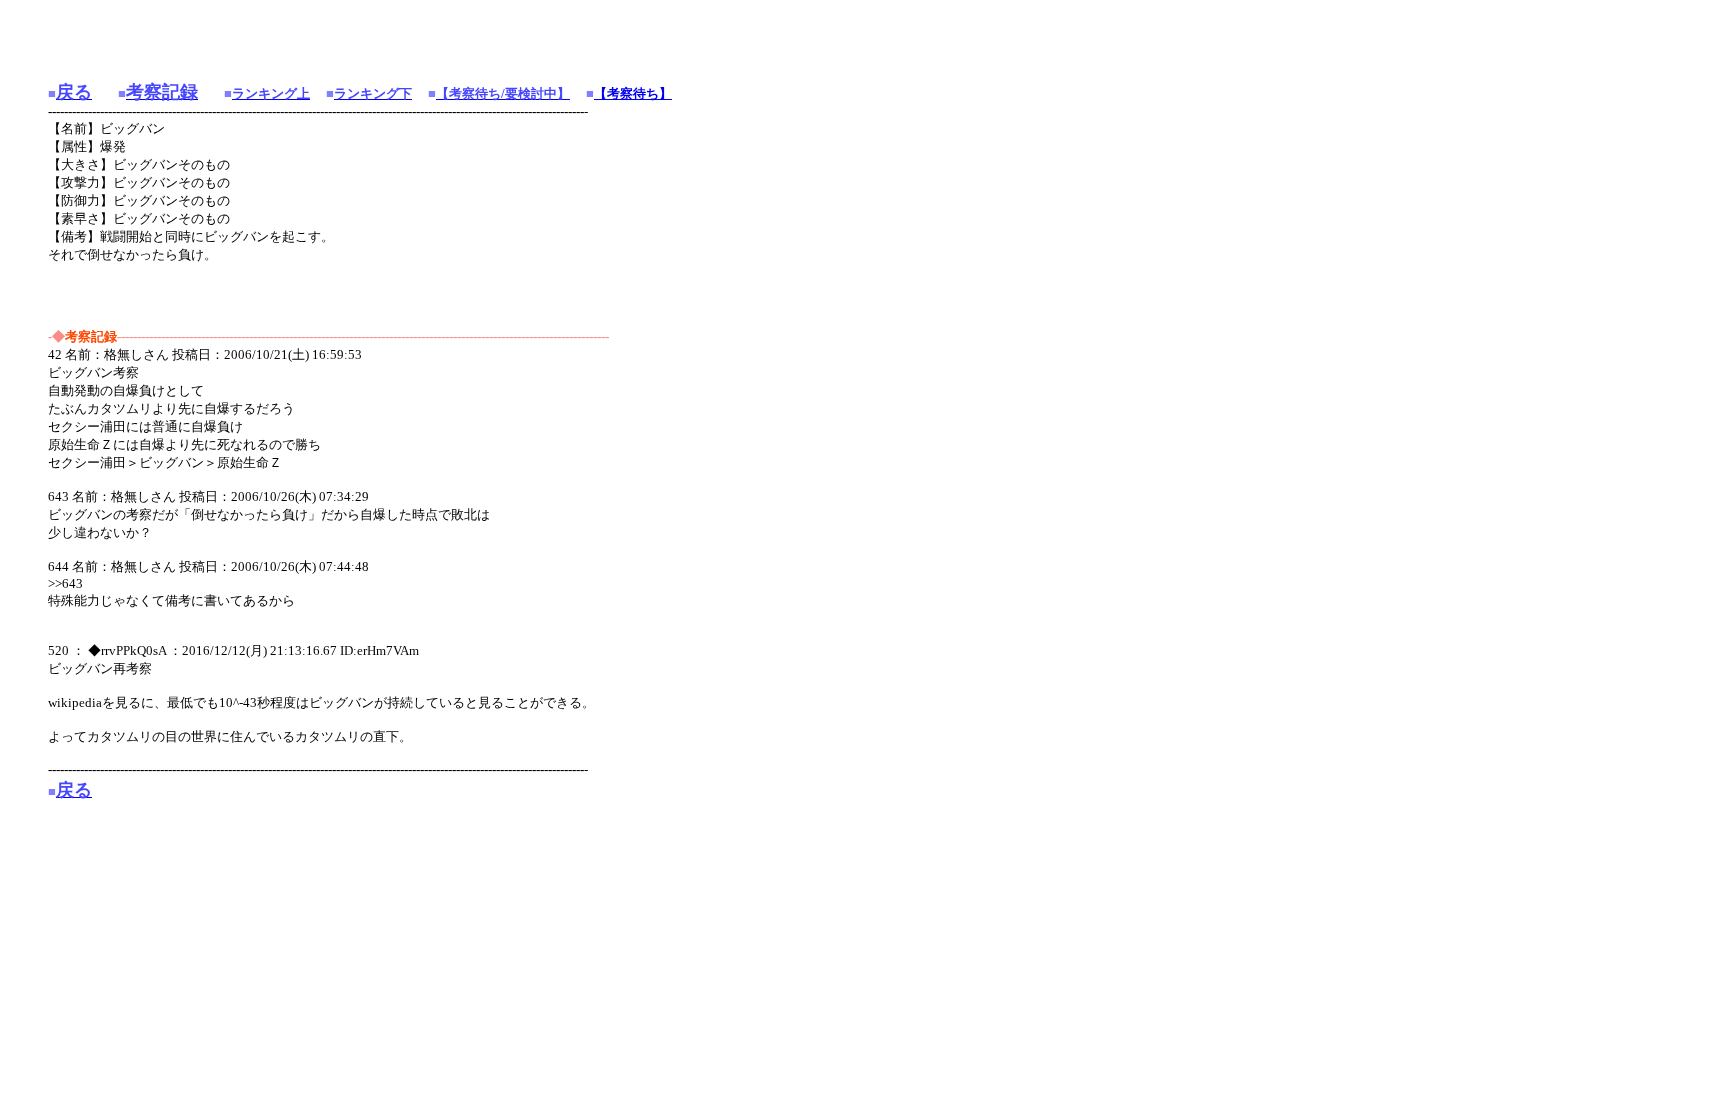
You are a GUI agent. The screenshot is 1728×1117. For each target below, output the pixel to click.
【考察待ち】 (633, 93)
